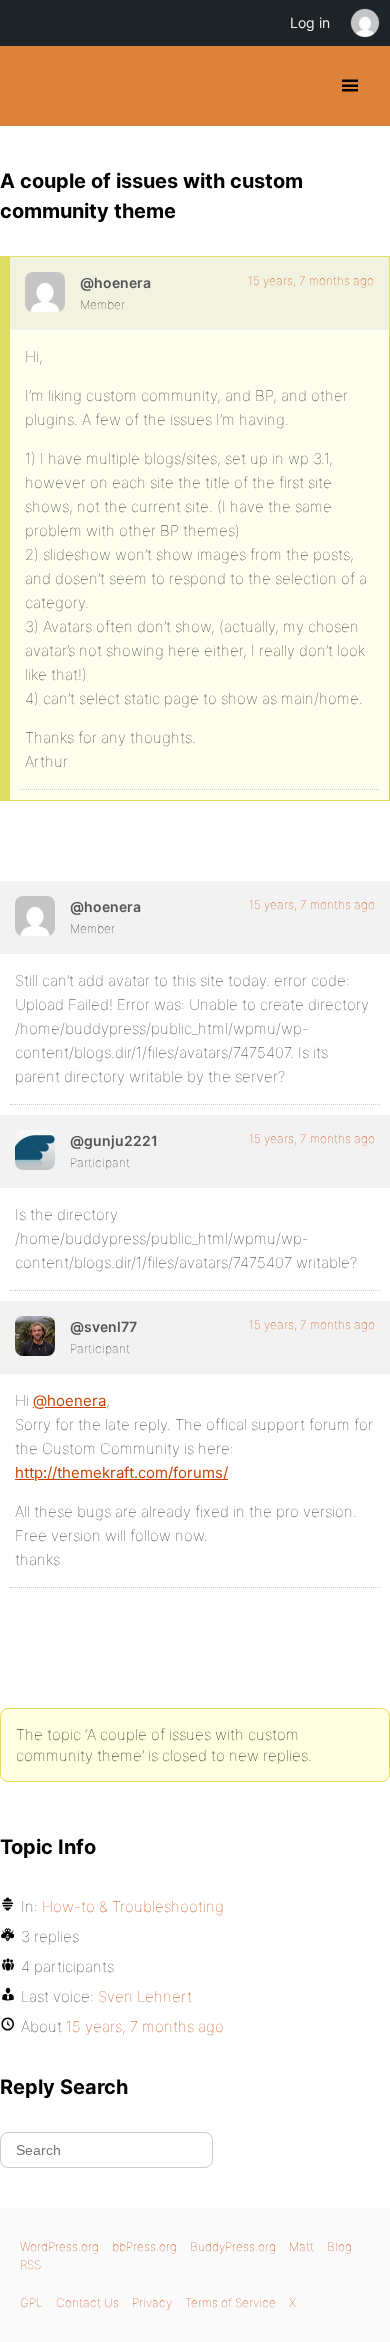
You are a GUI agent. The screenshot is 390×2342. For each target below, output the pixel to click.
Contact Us (87, 2302)
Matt (301, 2246)
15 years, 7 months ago (311, 280)
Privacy (152, 2302)
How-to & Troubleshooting (133, 1906)
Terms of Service (230, 2302)
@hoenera (69, 1400)
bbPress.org (144, 2246)
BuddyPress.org (32, 86)
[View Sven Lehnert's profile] (35, 1336)
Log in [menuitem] (310, 22)
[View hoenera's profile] (45, 292)
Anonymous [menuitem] (364, 23)
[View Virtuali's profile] (35, 1150)
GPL (31, 2302)
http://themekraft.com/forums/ (121, 1472)
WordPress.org (59, 2246)
